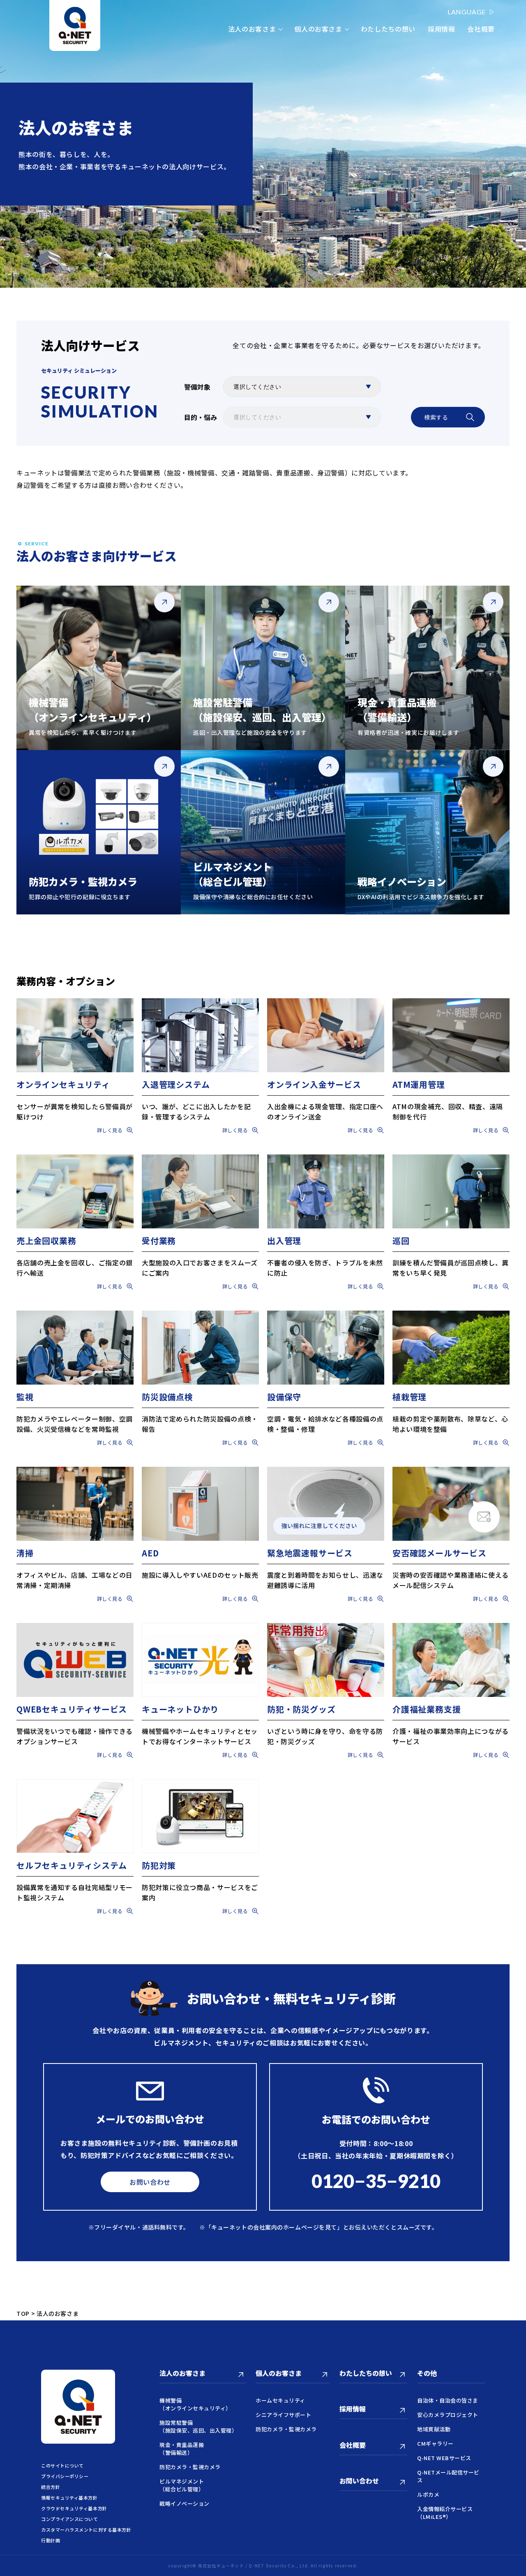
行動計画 (51, 2540)
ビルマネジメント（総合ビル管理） (182, 2485)
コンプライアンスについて (70, 2519)
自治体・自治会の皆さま (448, 2400)
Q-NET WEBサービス (444, 2458)
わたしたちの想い (388, 29)
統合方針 (51, 2487)
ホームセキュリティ (280, 2400)
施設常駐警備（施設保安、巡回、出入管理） (198, 2426)
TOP (23, 2313)
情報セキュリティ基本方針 (69, 2498)
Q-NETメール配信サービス (448, 2476)
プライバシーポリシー (65, 2476)
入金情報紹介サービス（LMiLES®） (445, 2513)
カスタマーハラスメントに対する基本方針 (86, 2530)
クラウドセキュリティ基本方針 (74, 2508)
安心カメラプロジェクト (448, 2415)
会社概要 (481, 29)
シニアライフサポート (283, 2415)
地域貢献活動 (434, 2429)
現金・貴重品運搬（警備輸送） (182, 2449)
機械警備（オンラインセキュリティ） (195, 2404)
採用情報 (442, 29)
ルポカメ (428, 2494)
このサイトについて (62, 2465)
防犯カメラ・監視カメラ (190, 2467)
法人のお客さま (252, 29)
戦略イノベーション (185, 2503)
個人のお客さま (318, 29)
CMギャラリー (435, 2443)
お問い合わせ (150, 2182)
